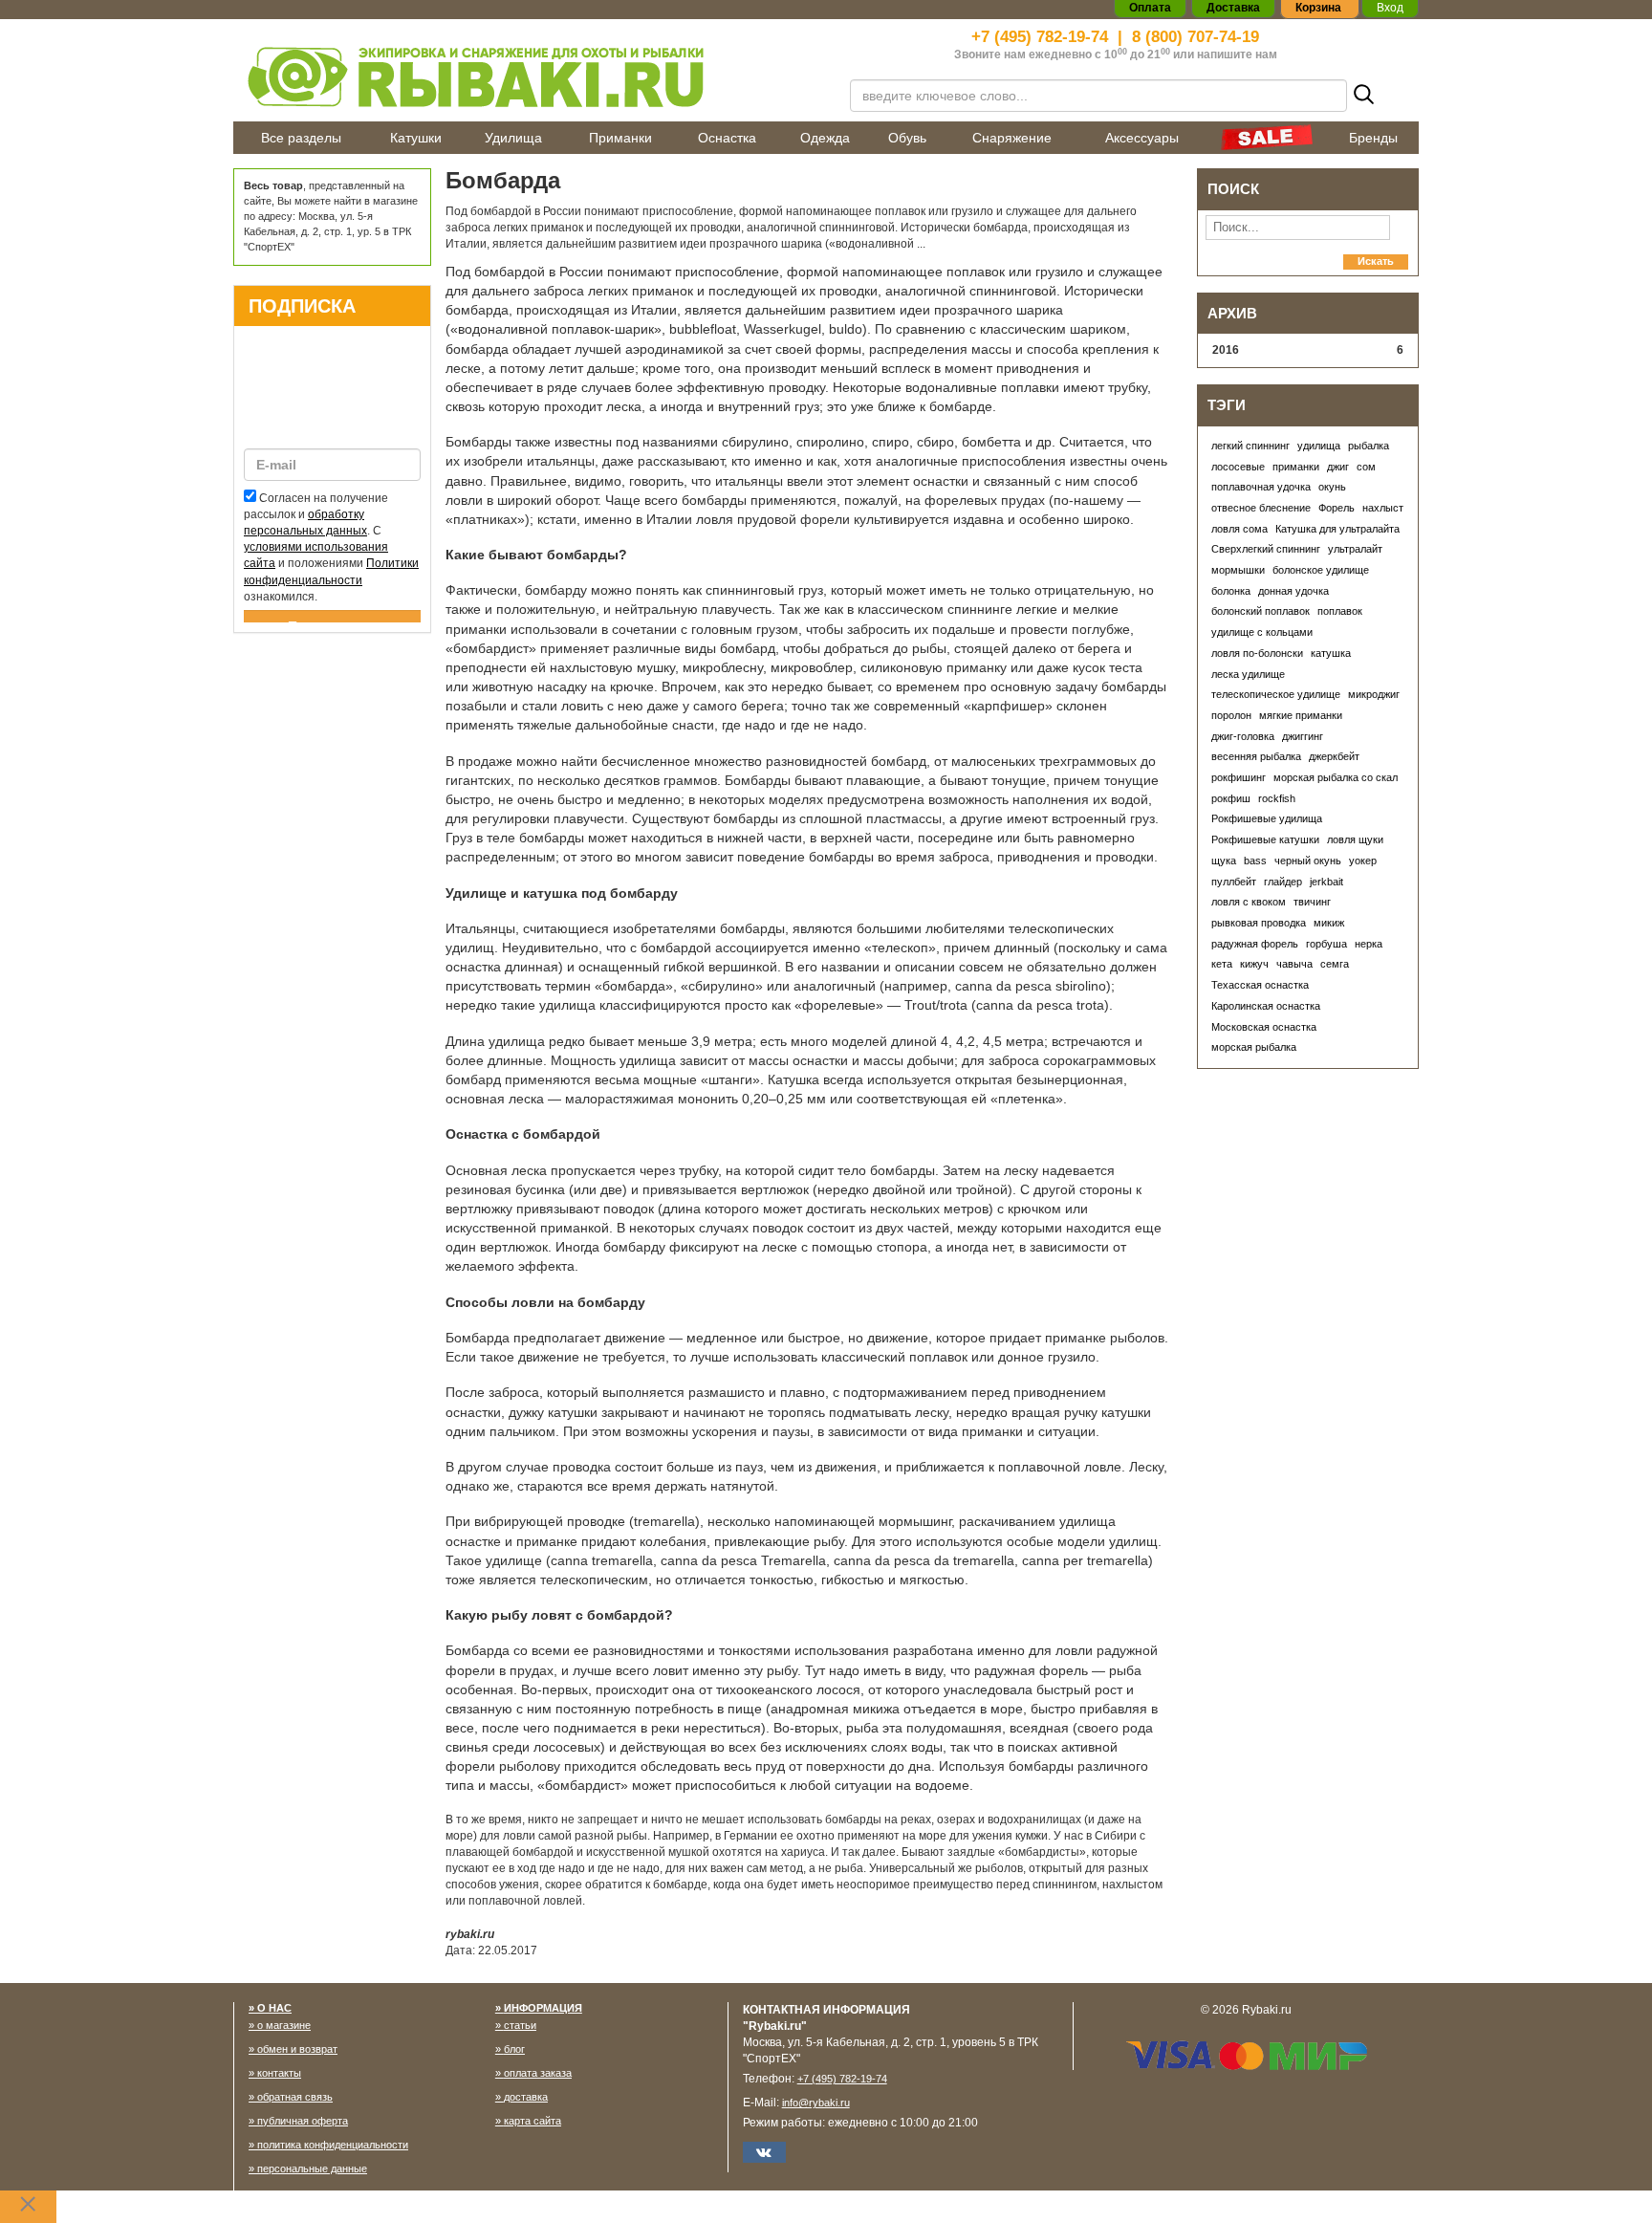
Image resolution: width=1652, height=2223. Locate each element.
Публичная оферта (303, 2121)
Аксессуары (1142, 138)
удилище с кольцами (1262, 632)
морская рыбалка (1254, 1047)
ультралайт (1355, 549)
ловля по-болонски (1257, 653)
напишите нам (1237, 54)
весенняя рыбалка (1256, 756)
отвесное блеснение (1261, 508)
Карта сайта (533, 2121)
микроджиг (1374, 694)
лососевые (1238, 467)
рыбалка (1369, 446)
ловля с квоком (1249, 902)
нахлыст (1383, 508)
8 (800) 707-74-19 (1196, 37)
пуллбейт (1234, 882)
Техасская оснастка (1260, 985)
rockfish (1277, 798)
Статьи (520, 2025)
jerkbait (1326, 882)
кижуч (1254, 964)
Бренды (1373, 138)
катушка (1331, 653)
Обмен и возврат (297, 2049)
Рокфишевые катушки (1265, 839)
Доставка (526, 2097)
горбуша (1326, 944)
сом (1366, 467)
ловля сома (1239, 529)
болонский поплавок (1261, 611)
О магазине (284, 2025)
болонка (1231, 591)
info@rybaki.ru (816, 2103)
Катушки (416, 138)
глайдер (1283, 882)
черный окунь (1308, 861)
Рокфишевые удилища (1267, 818)
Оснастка (727, 138)
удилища (1319, 446)
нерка (1369, 944)
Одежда (825, 138)
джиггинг (1303, 736)
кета (1222, 964)
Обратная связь (295, 2097)
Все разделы (301, 138)
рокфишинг (1239, 777)
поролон (1231, 715)
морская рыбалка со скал (1336, 777)
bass (1255, 861)
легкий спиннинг (1250, 446)
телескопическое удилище (1276, 694)
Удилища (513, 138)
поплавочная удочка (1261, 487)
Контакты (279, 2073)
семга (1335, 964)
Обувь (907, 138)
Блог (514, 2049)
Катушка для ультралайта (1337, 529)
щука (1224, 861)
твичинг (1312, 902)
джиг (1338, 467)
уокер (1363, 861)
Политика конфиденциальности (333, 2145)
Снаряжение (1012, 138)
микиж (1329, 923)
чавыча (1294, 964)
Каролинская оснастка (1266, 1006)
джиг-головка (1243, 736)
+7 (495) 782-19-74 (1040, 37)
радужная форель (1255, 944)
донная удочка (1293, 591)
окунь (1332, 487)
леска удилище (1248, 674)
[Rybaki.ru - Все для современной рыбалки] (530, 76)
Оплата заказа (538, 2073)
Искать (1376, 261)
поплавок (1340, 611)
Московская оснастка (1264, 1027)
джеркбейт (1334, 756)
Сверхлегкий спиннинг (1266, 549)
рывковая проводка (1259, 923)
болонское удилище (1321, 570)
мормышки (1238, 570)
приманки (1296, 467)
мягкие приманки (1301, 715)
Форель (1337, 508)
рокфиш (1231, 798)
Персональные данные (312, 2169)
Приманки (620, 138)
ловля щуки (1355, 839)
